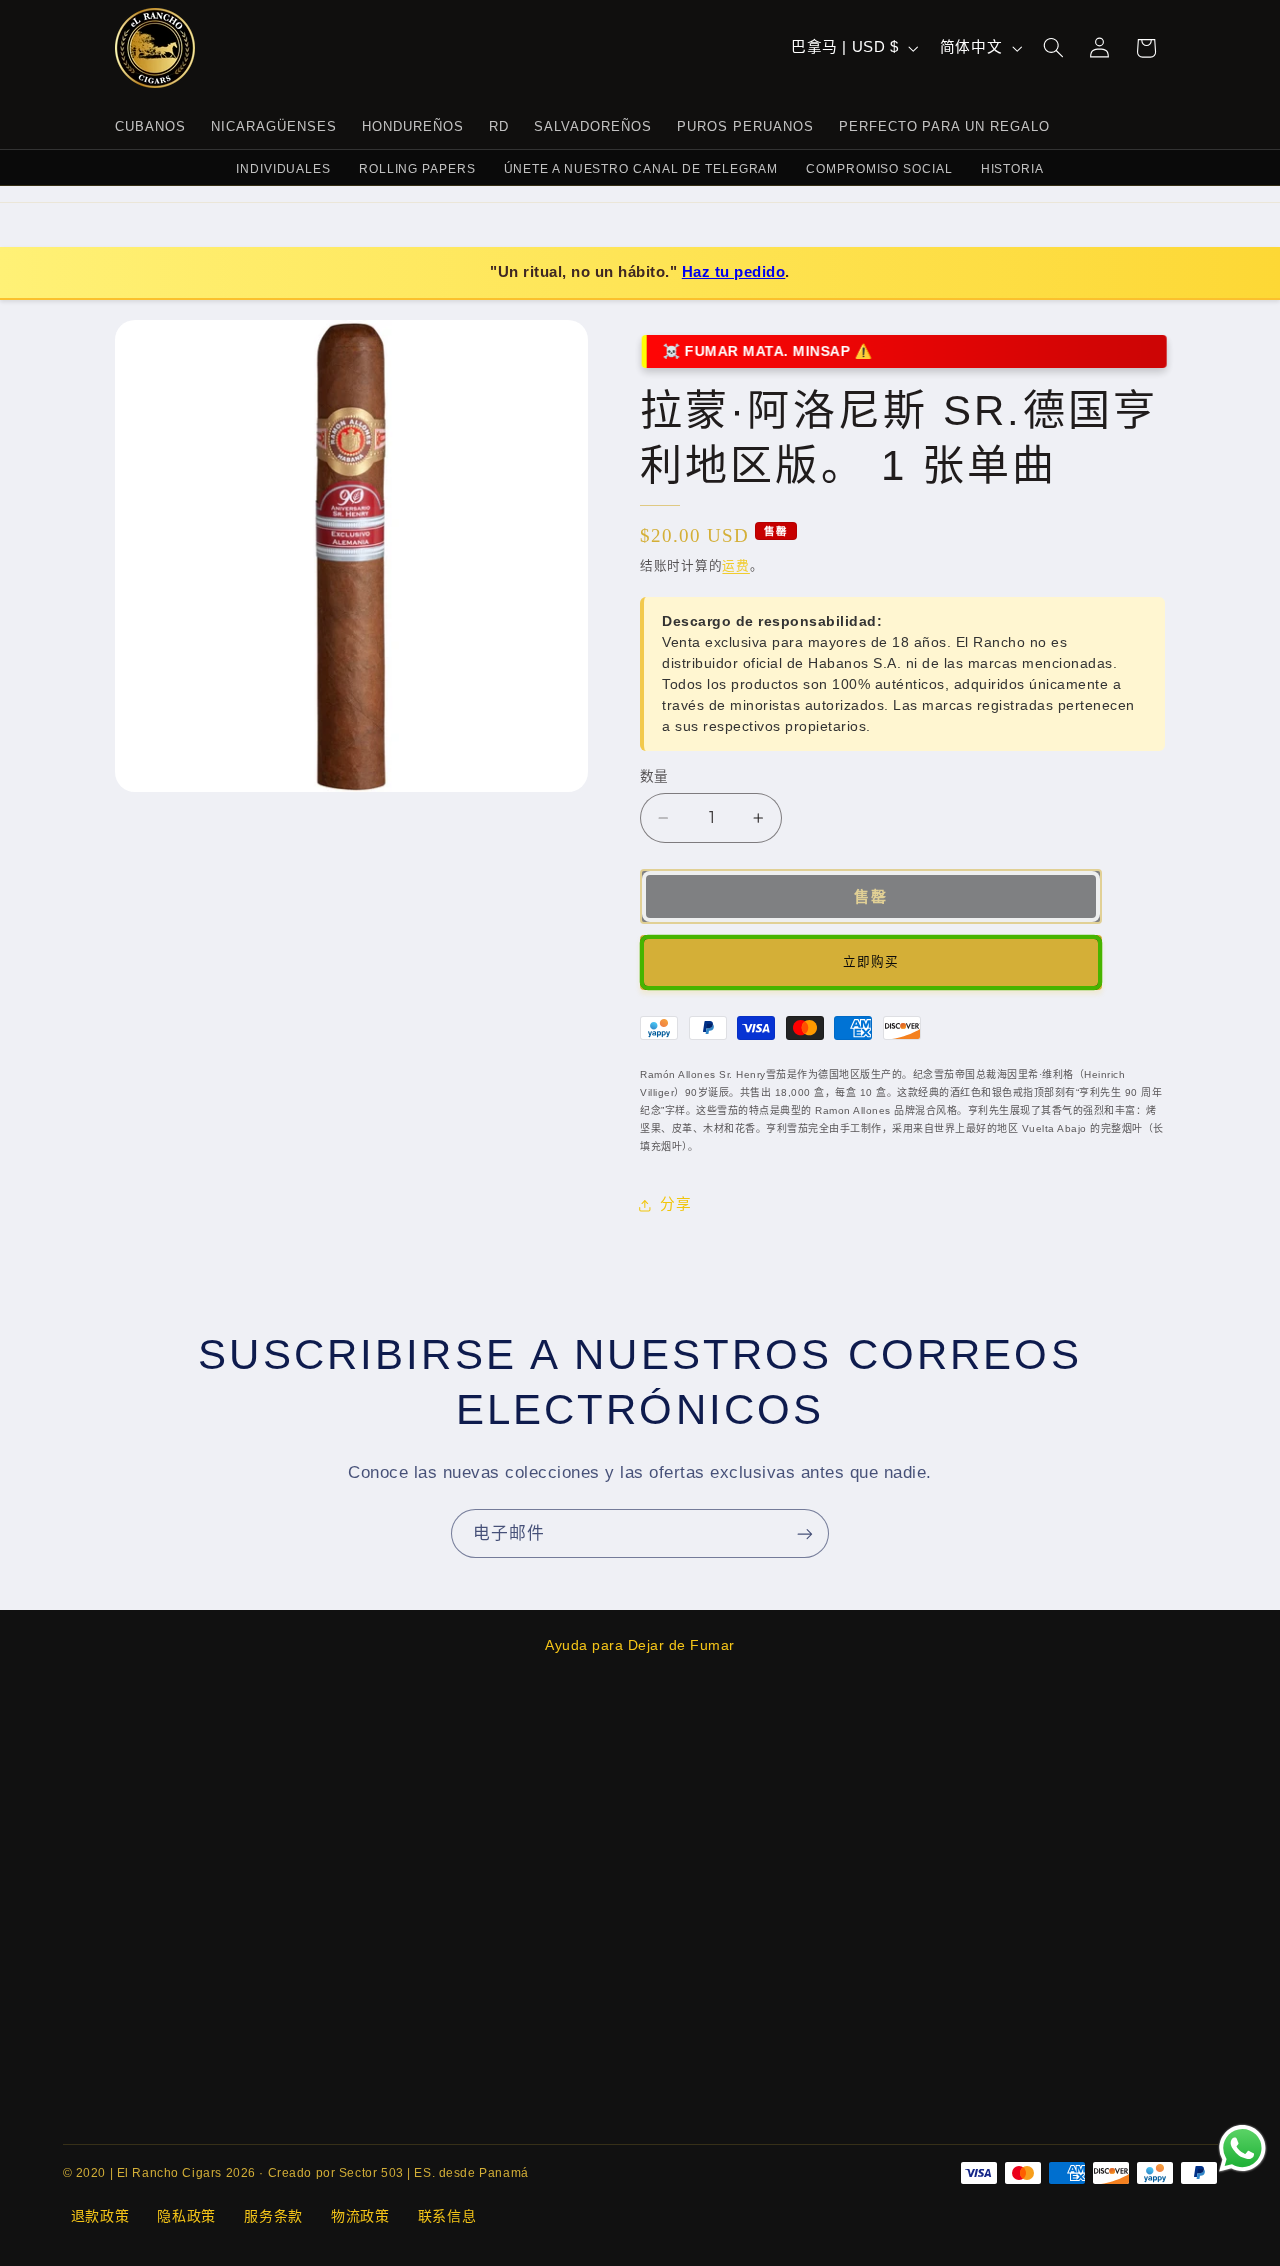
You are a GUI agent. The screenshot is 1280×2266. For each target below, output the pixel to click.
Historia (1012, 169)
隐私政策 (186, 2216)
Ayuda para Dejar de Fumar (640, 1645)
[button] (1054, 48)
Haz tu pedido (734, 271)
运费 (735, 566)
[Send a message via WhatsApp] (1242, 2148)
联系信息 (447, 2216)
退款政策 (100, 2216)
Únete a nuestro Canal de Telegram (641, 169)
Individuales (283, 169)
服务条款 (273, 2216)
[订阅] (805, 1533)
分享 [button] (675, 1204)
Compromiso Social (879, 169)
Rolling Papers (417, 169)
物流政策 (360, 2216)
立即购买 (871, 962)
